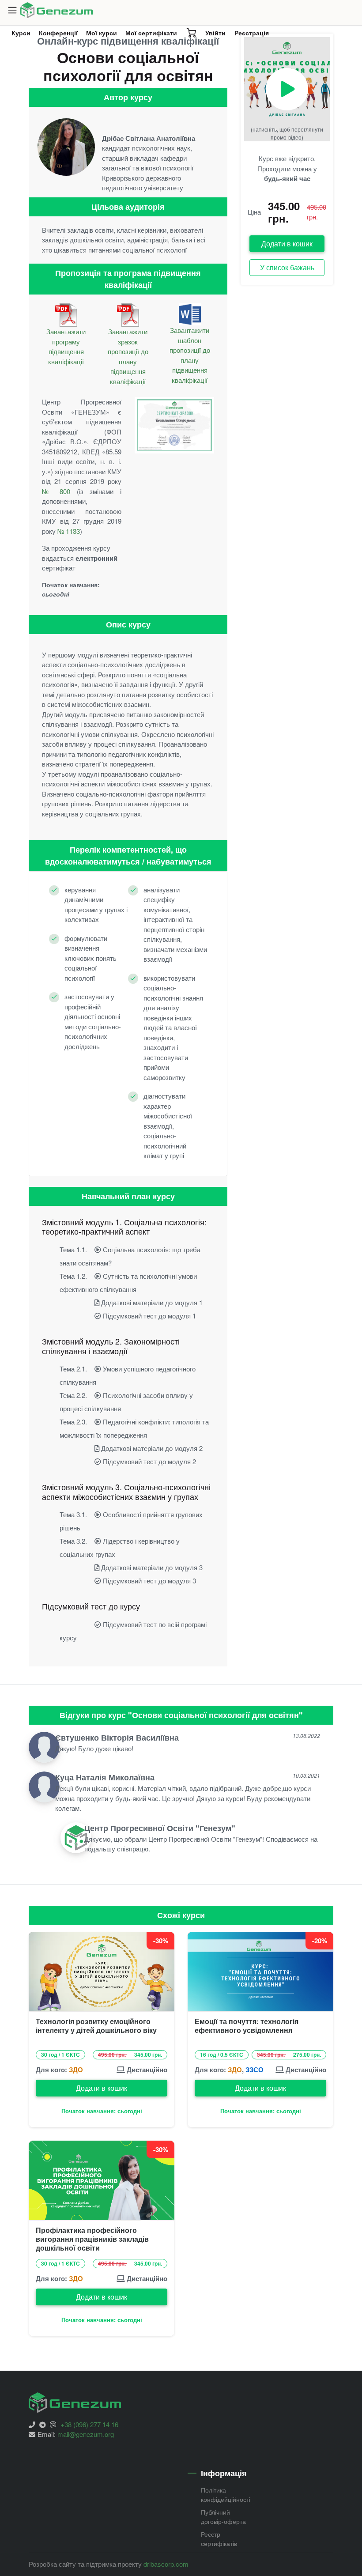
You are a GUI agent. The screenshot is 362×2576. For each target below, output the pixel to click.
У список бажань (287, 267)
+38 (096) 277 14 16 (89, 2424)
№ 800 (56, 491)
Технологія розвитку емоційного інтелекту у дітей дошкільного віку (96, 2026)
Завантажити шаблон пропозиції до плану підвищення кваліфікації (190, 355)
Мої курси (102, 33)
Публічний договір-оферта (223, 2517)
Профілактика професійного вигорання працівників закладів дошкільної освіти (92, 2239)
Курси (23, 35)
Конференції (60, 35)
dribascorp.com (166, 2564)
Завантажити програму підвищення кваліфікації (66, 346)
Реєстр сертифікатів (219, 2539)
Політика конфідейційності (226, 2495)
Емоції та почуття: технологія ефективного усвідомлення (247, 2026)
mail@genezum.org (86, 2434)
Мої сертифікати (151, 33)
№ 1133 (69, 531)
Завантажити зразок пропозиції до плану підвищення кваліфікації (128, 356)
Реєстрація (252, 33)
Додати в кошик (287, 244)
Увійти (215, 33)
